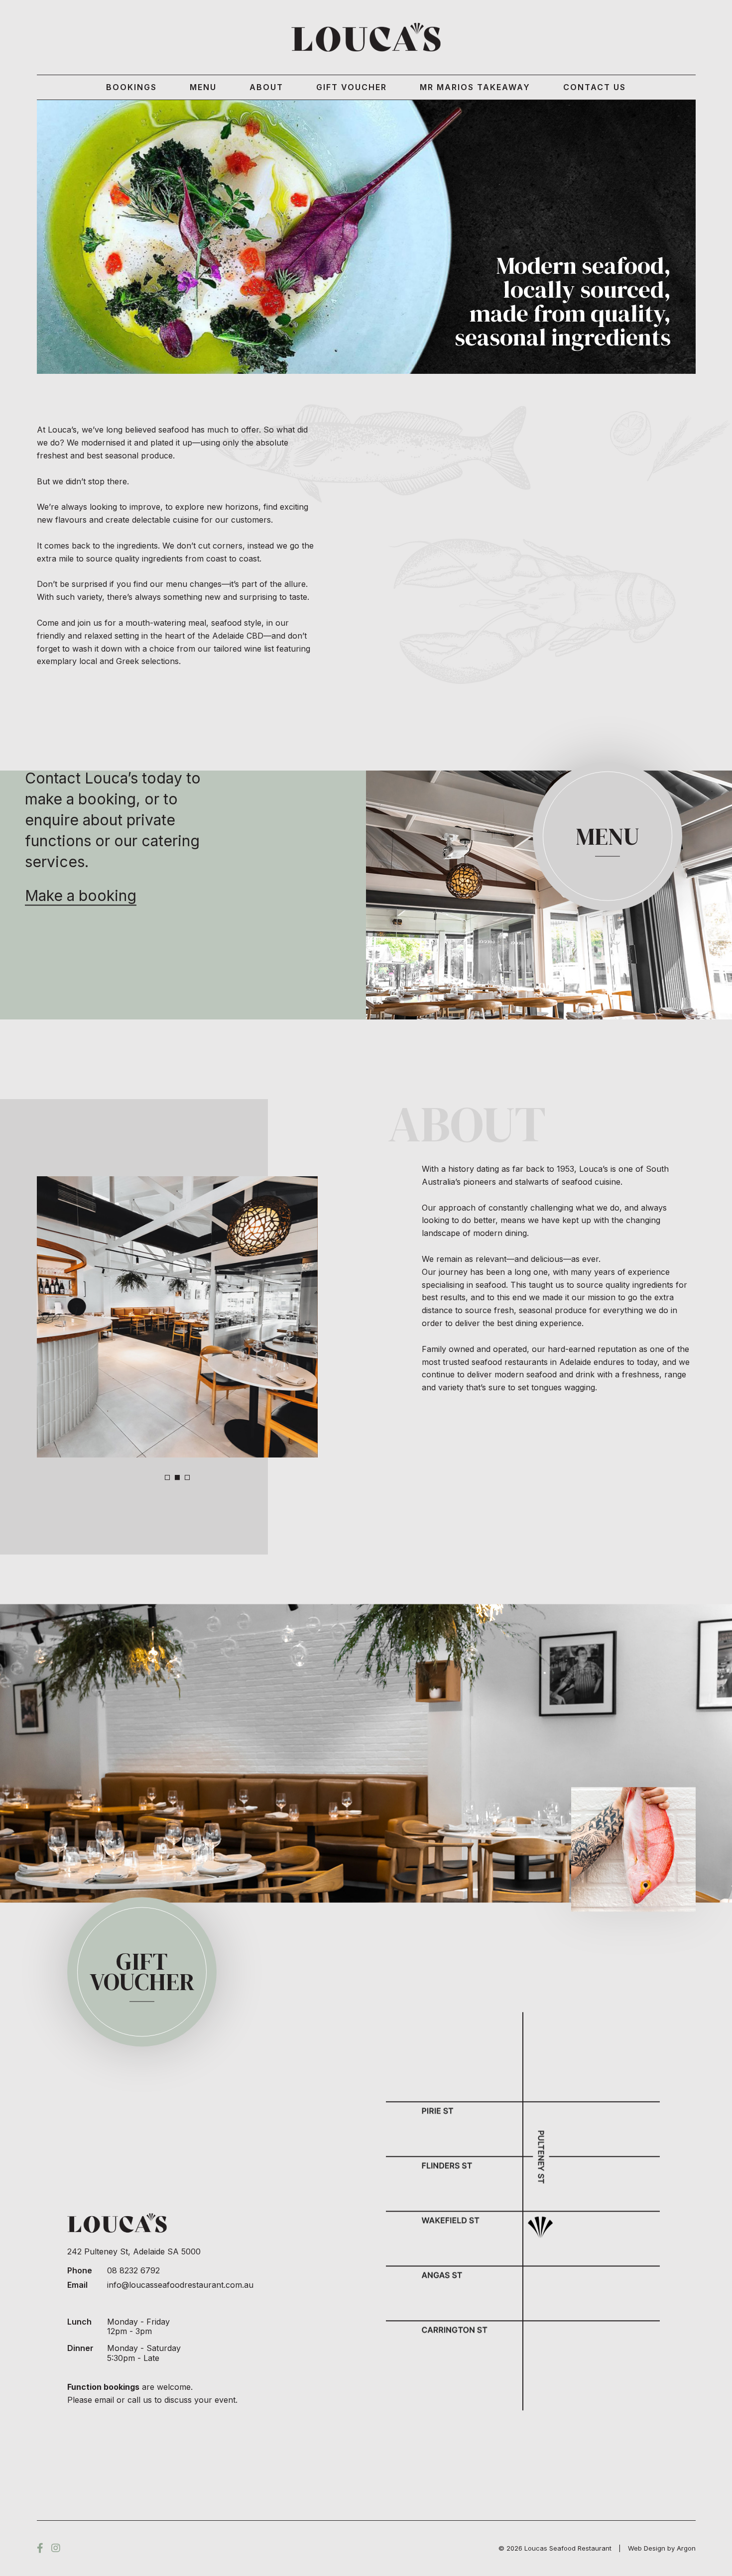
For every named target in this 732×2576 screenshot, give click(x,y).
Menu (203, 87)
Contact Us (595, 87)
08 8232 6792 (133, 2270)
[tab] (167, 1477)
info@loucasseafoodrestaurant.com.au (180, 2284)
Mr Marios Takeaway (475, 87)
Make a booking (81, 896)
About (266, 87)
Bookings (131, 87)
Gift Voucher (352, 87)
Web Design (647, 2548)
